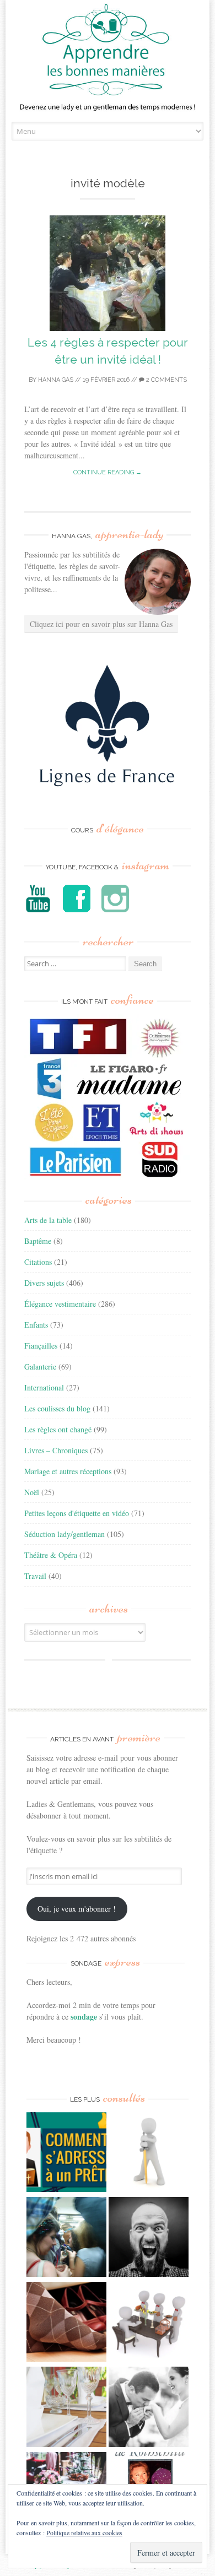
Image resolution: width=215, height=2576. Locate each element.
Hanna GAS (56, 380)
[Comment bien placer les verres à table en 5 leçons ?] (66, 2408)
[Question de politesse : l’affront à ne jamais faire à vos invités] (66, 2323)
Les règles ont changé (58, 1429)
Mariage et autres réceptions (68, 1471)
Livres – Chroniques (56, 1450)
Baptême (38, 1241)
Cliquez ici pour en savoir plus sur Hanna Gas (101, 624)
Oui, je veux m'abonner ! (77, 1909)
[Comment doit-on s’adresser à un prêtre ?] (66, 2153)
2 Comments (166, 380)
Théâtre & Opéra (51, 1555)
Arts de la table (48, 1220)
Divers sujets (44, 1283)
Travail (35, 1576)
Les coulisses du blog (57, 1408)
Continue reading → (108, 472)
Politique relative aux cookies (84, 2532)
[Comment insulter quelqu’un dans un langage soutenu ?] (149, 2238)
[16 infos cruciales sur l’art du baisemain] (149, 2408)
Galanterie (40, 1367)
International (44, 1387)
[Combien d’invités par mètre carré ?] (66, 2238)
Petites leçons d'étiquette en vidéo (77, 1513)
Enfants (36, 1325)
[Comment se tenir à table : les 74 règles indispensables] (149, 2323)
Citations (38, 1262)
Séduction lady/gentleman (64, 1534)
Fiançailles (41, 1346)
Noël (32, 1492)
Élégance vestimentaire (60, 1304)
